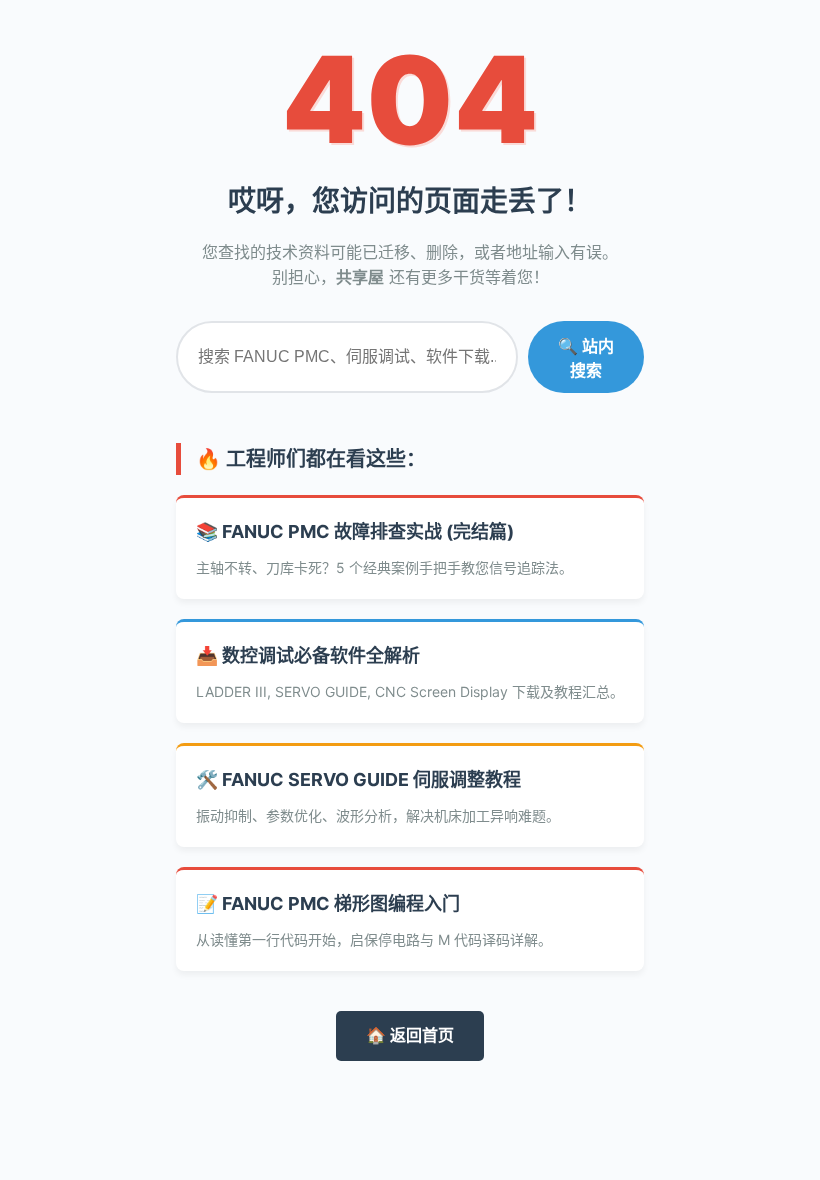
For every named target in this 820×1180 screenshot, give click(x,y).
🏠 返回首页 (410, 1035)
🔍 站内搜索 (586, 358)
